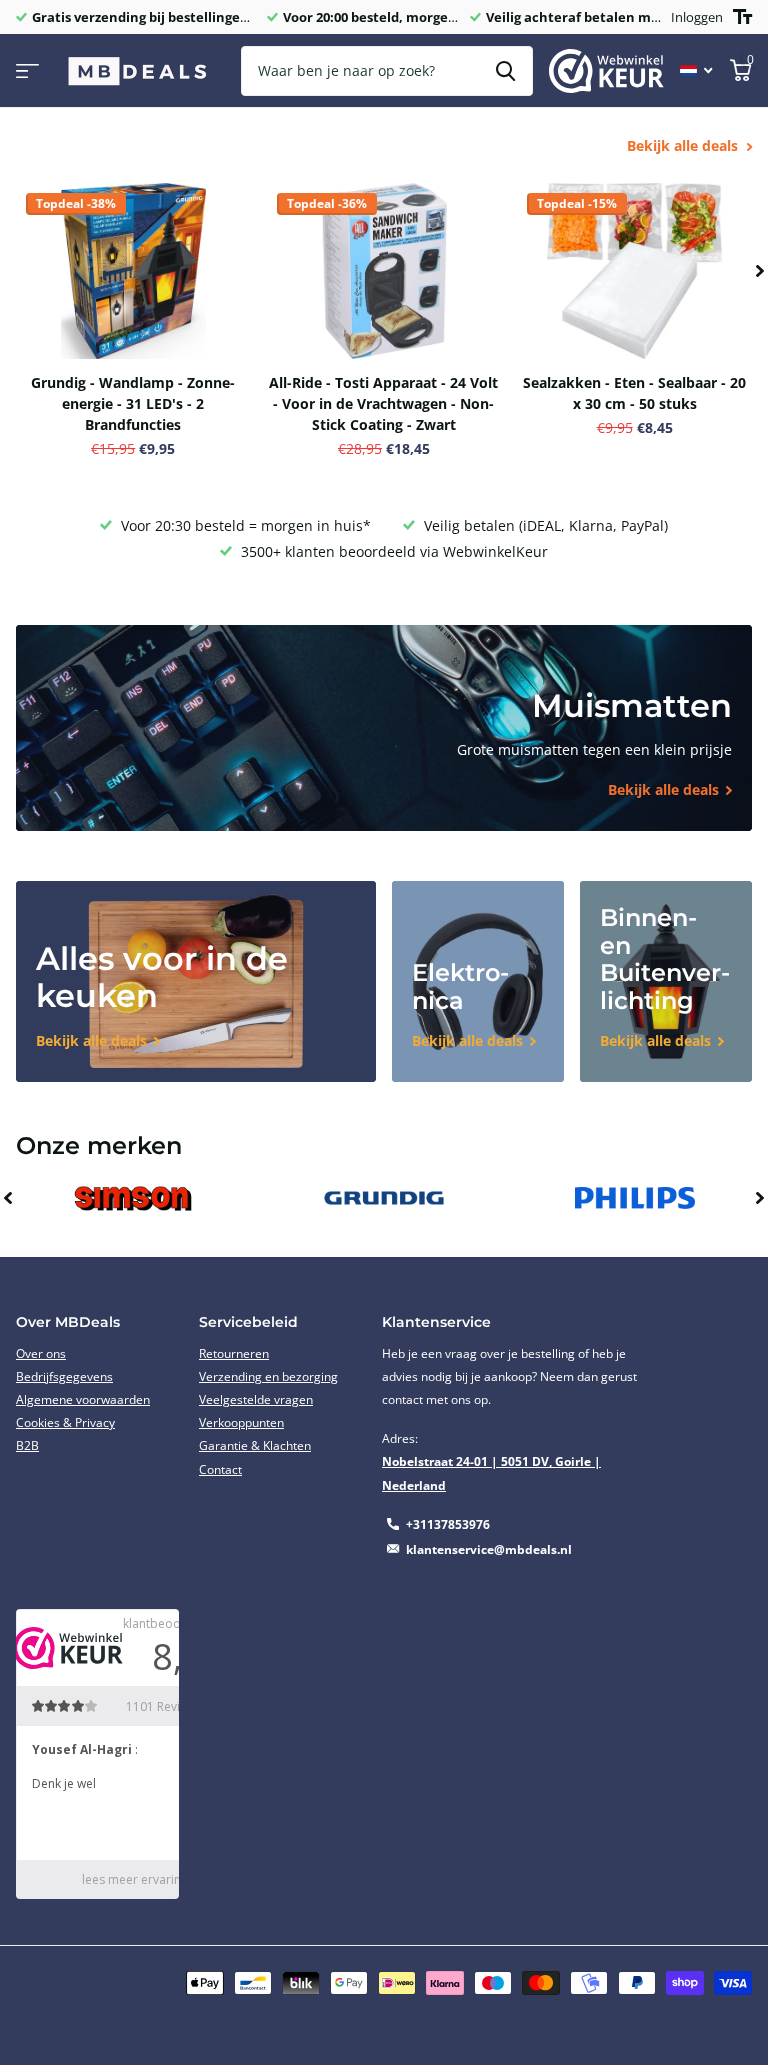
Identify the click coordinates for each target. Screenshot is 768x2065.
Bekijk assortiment (27, 71)
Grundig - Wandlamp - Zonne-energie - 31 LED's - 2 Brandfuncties (133, 403)
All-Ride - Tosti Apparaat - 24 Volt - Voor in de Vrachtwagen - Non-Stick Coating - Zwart (383, 403)
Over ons (41, 1353)
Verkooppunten (241, 1422)
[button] (760, 271)
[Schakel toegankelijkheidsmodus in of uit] (742, 17)
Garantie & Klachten (255, 1445)
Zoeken (505, 71)
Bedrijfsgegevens (64, 1376)
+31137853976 (448, 1524)
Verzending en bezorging (268, 1376)
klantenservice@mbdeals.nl (489, 1549)
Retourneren (234, 1353)
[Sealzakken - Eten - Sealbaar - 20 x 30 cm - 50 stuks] (634, 271)
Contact (220, 1469)
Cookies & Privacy (65, 1422)
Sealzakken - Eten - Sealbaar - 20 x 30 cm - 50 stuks (634, 393)
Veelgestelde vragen (256, 1399)
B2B (27, 1445)
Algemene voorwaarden (83, 1399)
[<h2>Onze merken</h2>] (133, 1198)
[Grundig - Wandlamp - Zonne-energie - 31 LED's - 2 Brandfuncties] (133, 271)
